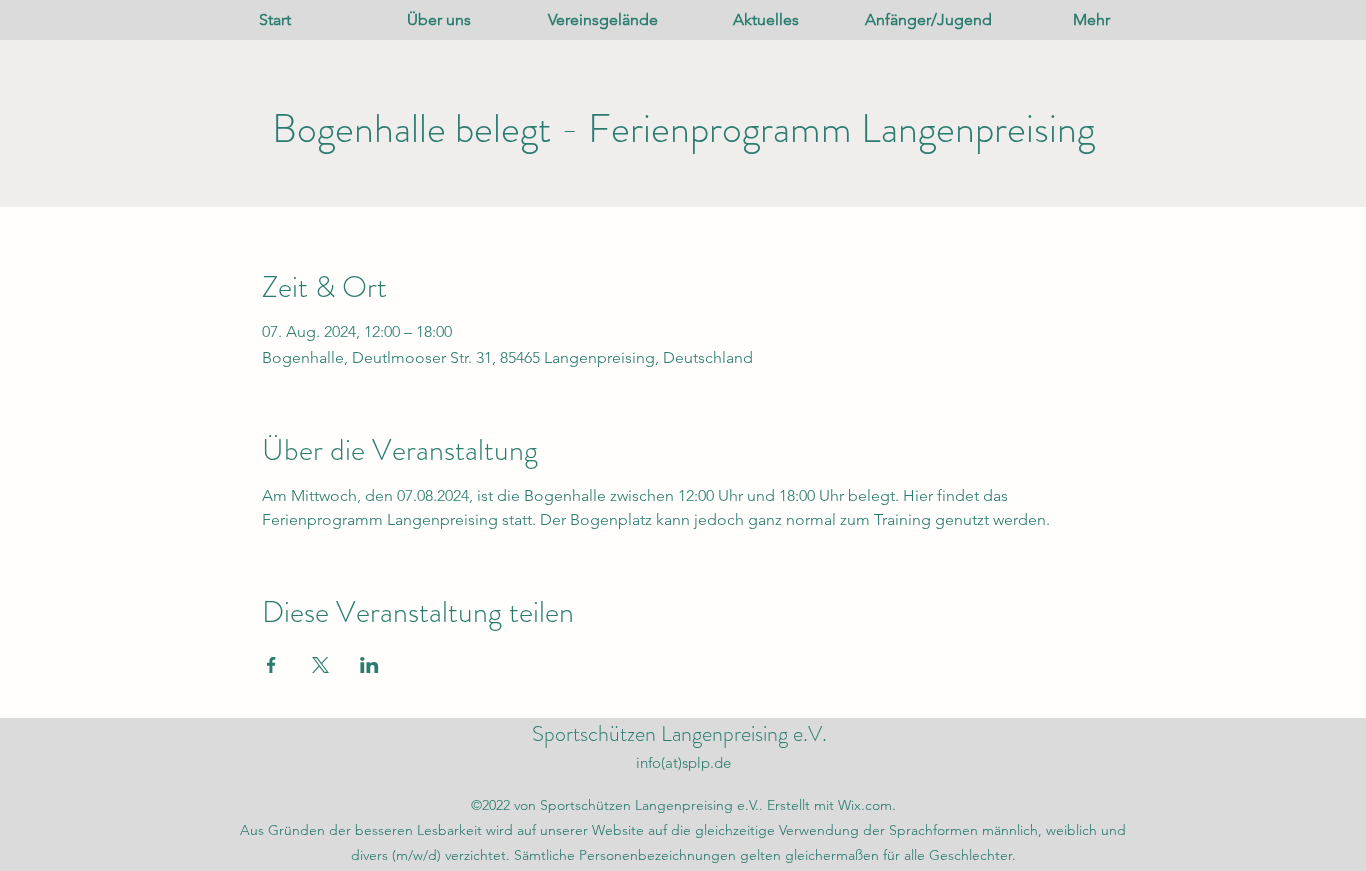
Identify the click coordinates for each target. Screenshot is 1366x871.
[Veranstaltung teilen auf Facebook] (271, 665)
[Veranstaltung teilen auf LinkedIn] (369, 665)
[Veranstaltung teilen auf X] (320, 665)
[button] (439, 20)
